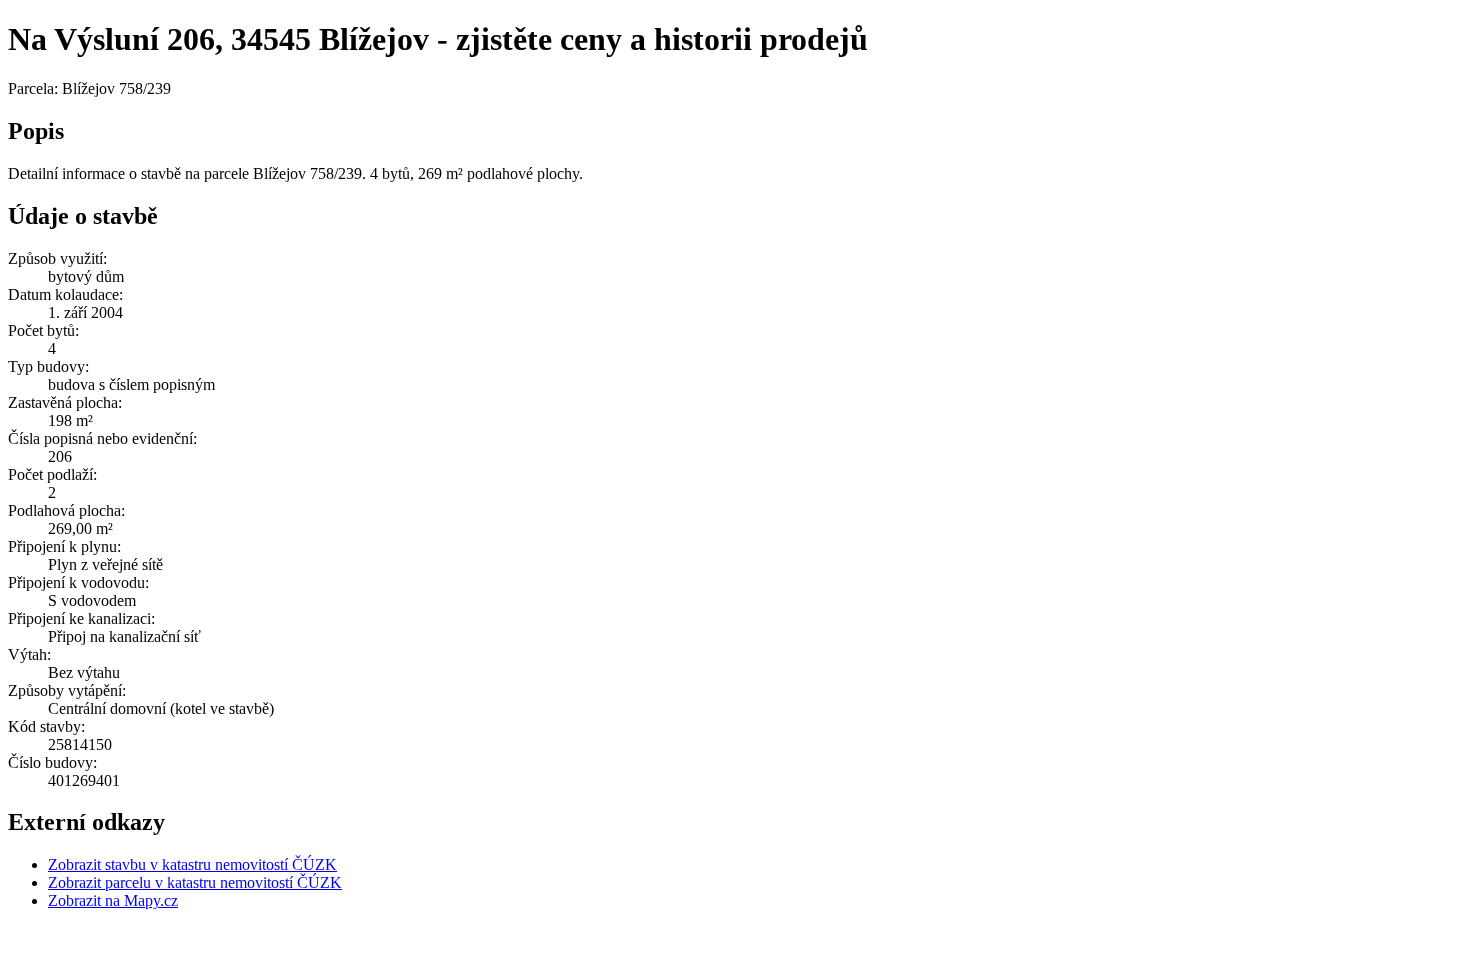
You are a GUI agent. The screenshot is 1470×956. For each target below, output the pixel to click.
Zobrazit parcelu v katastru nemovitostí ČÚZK (195, 882)
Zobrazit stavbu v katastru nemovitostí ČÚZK (192, 864)
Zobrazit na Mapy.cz (113, 900)
